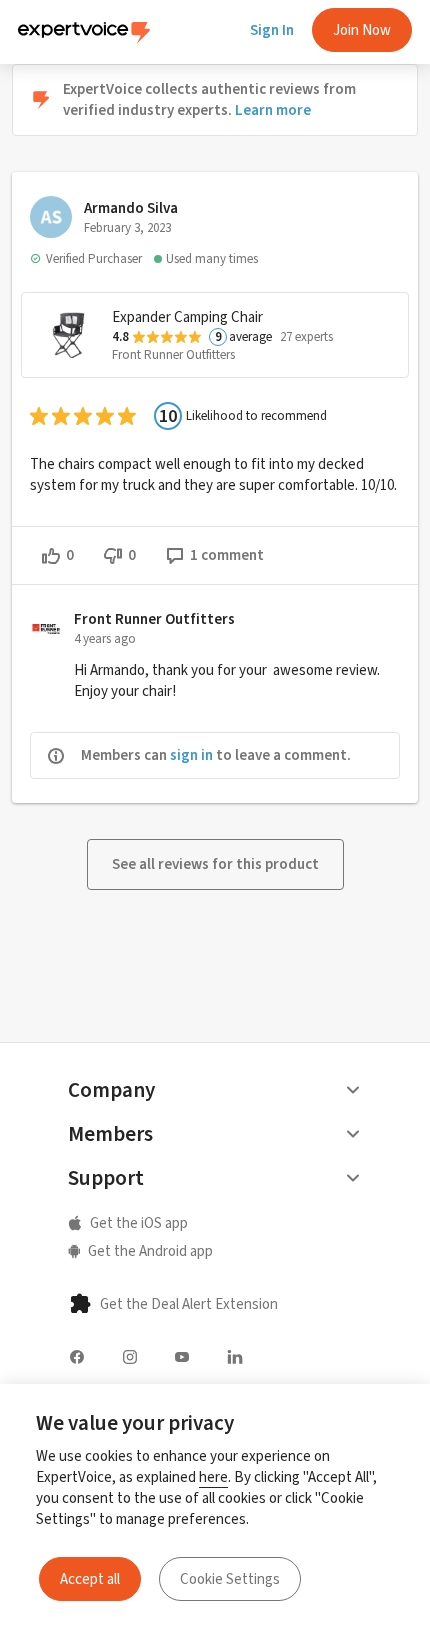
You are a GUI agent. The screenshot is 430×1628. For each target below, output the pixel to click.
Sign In (272, 30)
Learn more (273, 110)
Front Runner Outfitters (173, 354)
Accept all (90, 1579)
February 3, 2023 (127, 227)
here (213, 1477)
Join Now (362, 30)
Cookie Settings (230, 1579)
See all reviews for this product (215, 864)
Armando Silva (131, 208)
